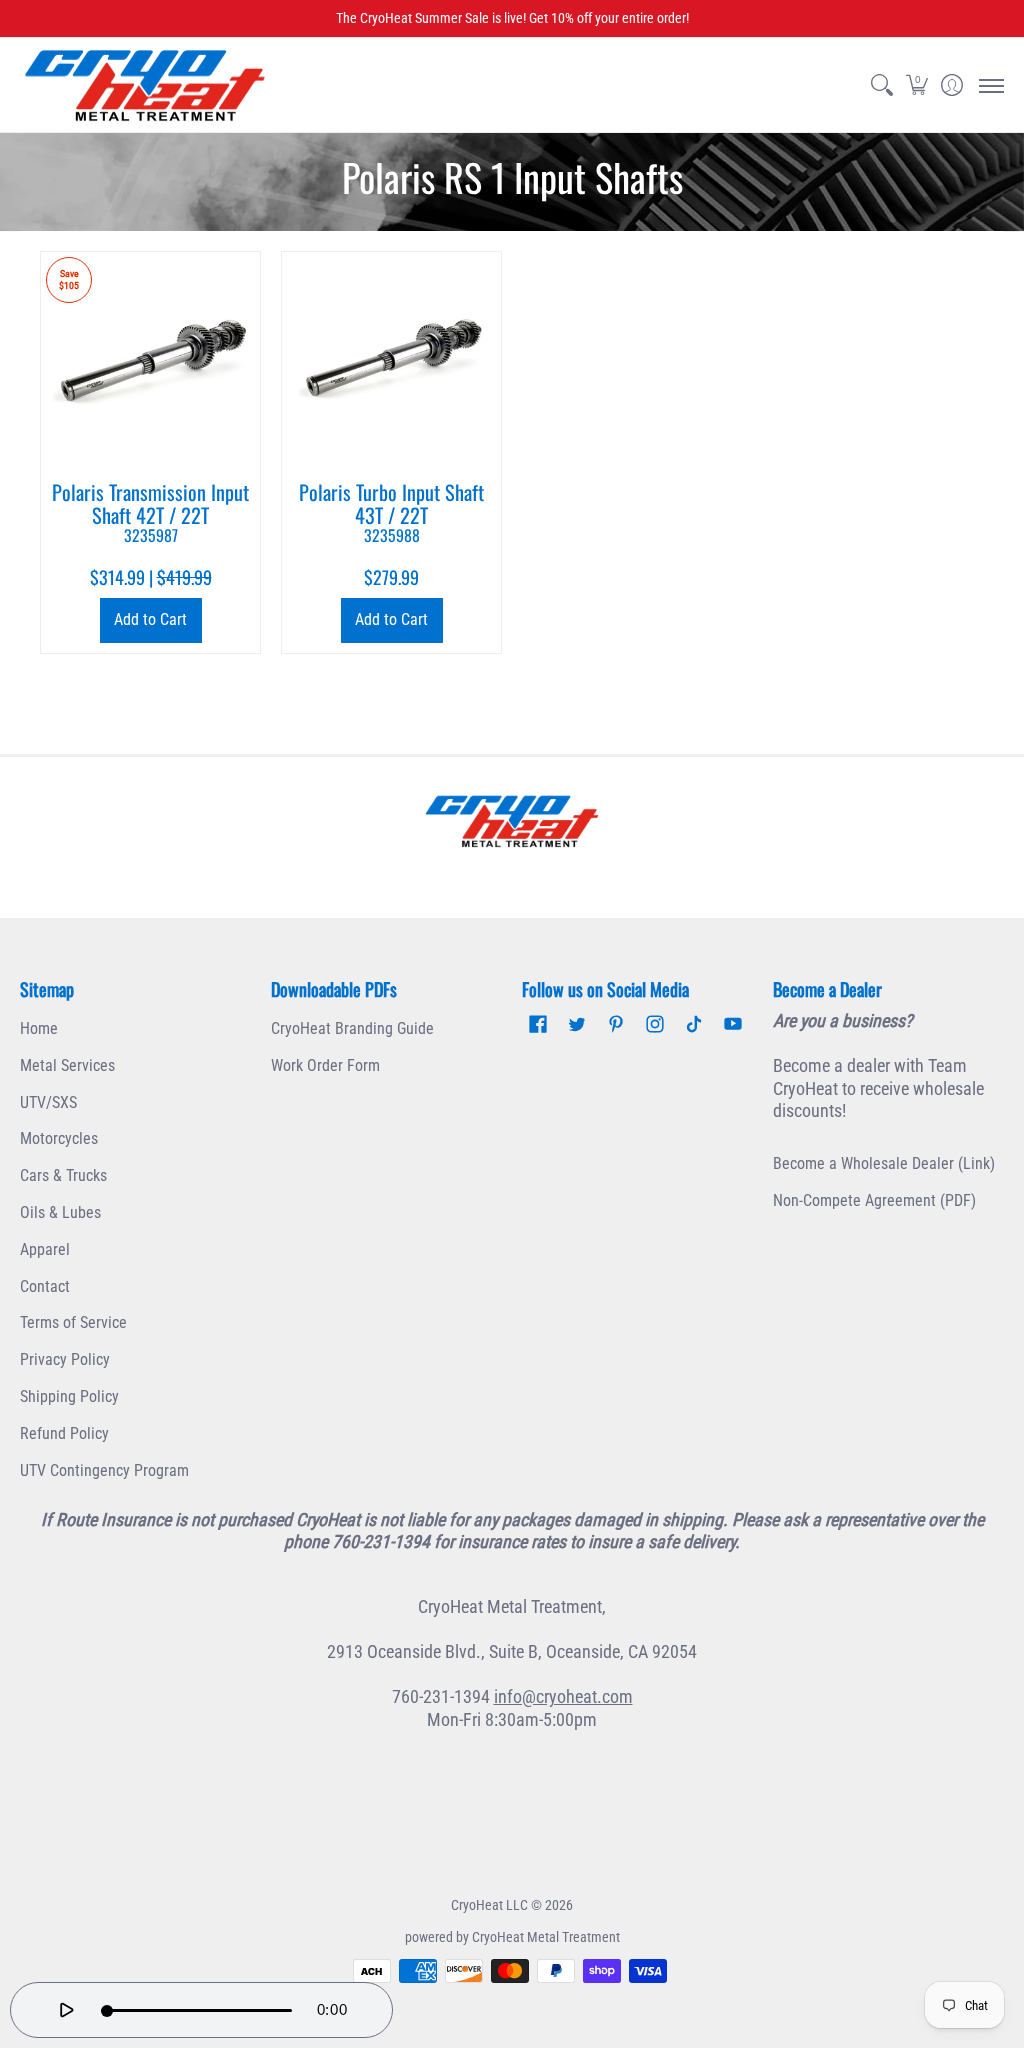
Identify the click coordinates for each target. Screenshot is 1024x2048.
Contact (45, 1286)
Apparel (45, 1249)
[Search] (881, 85)
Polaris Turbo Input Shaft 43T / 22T (391, 511)
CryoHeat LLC (489, 1905)
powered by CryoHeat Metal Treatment (512, 1937)
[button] (916, 85)
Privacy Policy (65, 1359)
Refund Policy (64, 1433)
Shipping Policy (69, 1396)
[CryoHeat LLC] (145, 85)
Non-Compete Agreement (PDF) (874, 1200)
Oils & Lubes (60, 1212)
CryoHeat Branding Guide (352, 1028)
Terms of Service (73, 1322)
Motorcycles (59, 1138)
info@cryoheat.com (563, 1696)
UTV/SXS (48, 1102)
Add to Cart (150, 619)
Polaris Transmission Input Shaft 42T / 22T (150, 511)
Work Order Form (325, 1065)
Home (39, 1028)
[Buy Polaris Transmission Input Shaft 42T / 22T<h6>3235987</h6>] (150, 361)
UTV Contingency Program (104, 1470)
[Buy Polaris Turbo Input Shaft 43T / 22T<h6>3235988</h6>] (391, 361)
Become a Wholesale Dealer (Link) (884, 1163)
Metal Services (67, 1065)
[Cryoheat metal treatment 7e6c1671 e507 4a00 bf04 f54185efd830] (512, 821)
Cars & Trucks (63, 1175)
